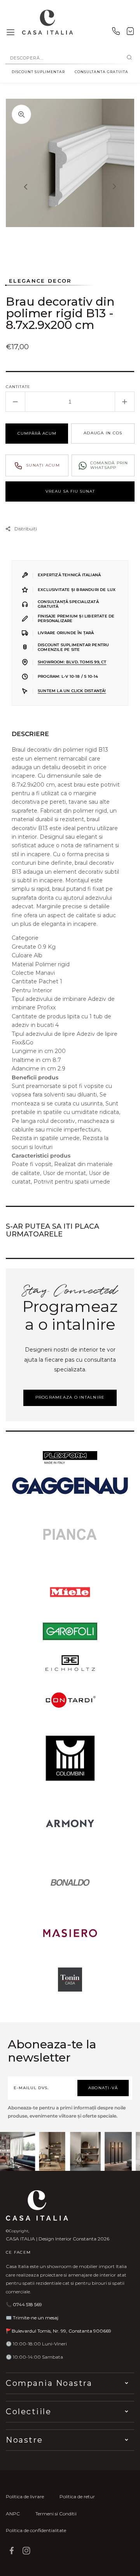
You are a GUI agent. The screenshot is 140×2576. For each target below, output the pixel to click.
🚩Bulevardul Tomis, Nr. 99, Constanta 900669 (59, 2331)
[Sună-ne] (116, 33)
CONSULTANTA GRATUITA (101, 72)
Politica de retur (77, 2496)
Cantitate (18, 387)
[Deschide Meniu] (10, 33)
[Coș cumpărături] (130, 33)
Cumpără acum (37, 433)
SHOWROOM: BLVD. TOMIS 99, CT (72, 662)
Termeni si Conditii (56, 2514)
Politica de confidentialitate (36, 2530)
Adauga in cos (103, 433)
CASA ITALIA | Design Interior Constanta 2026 (58, 2239)
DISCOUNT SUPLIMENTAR (38, 72)
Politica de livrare (25, 2496)
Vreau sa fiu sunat (70, 491)
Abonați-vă (103, 2088)
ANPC (13, 2514)
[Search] (129, 58)
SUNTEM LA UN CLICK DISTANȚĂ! (72, 691)
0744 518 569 (27, 2304)
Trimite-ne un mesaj (36, 2318)
